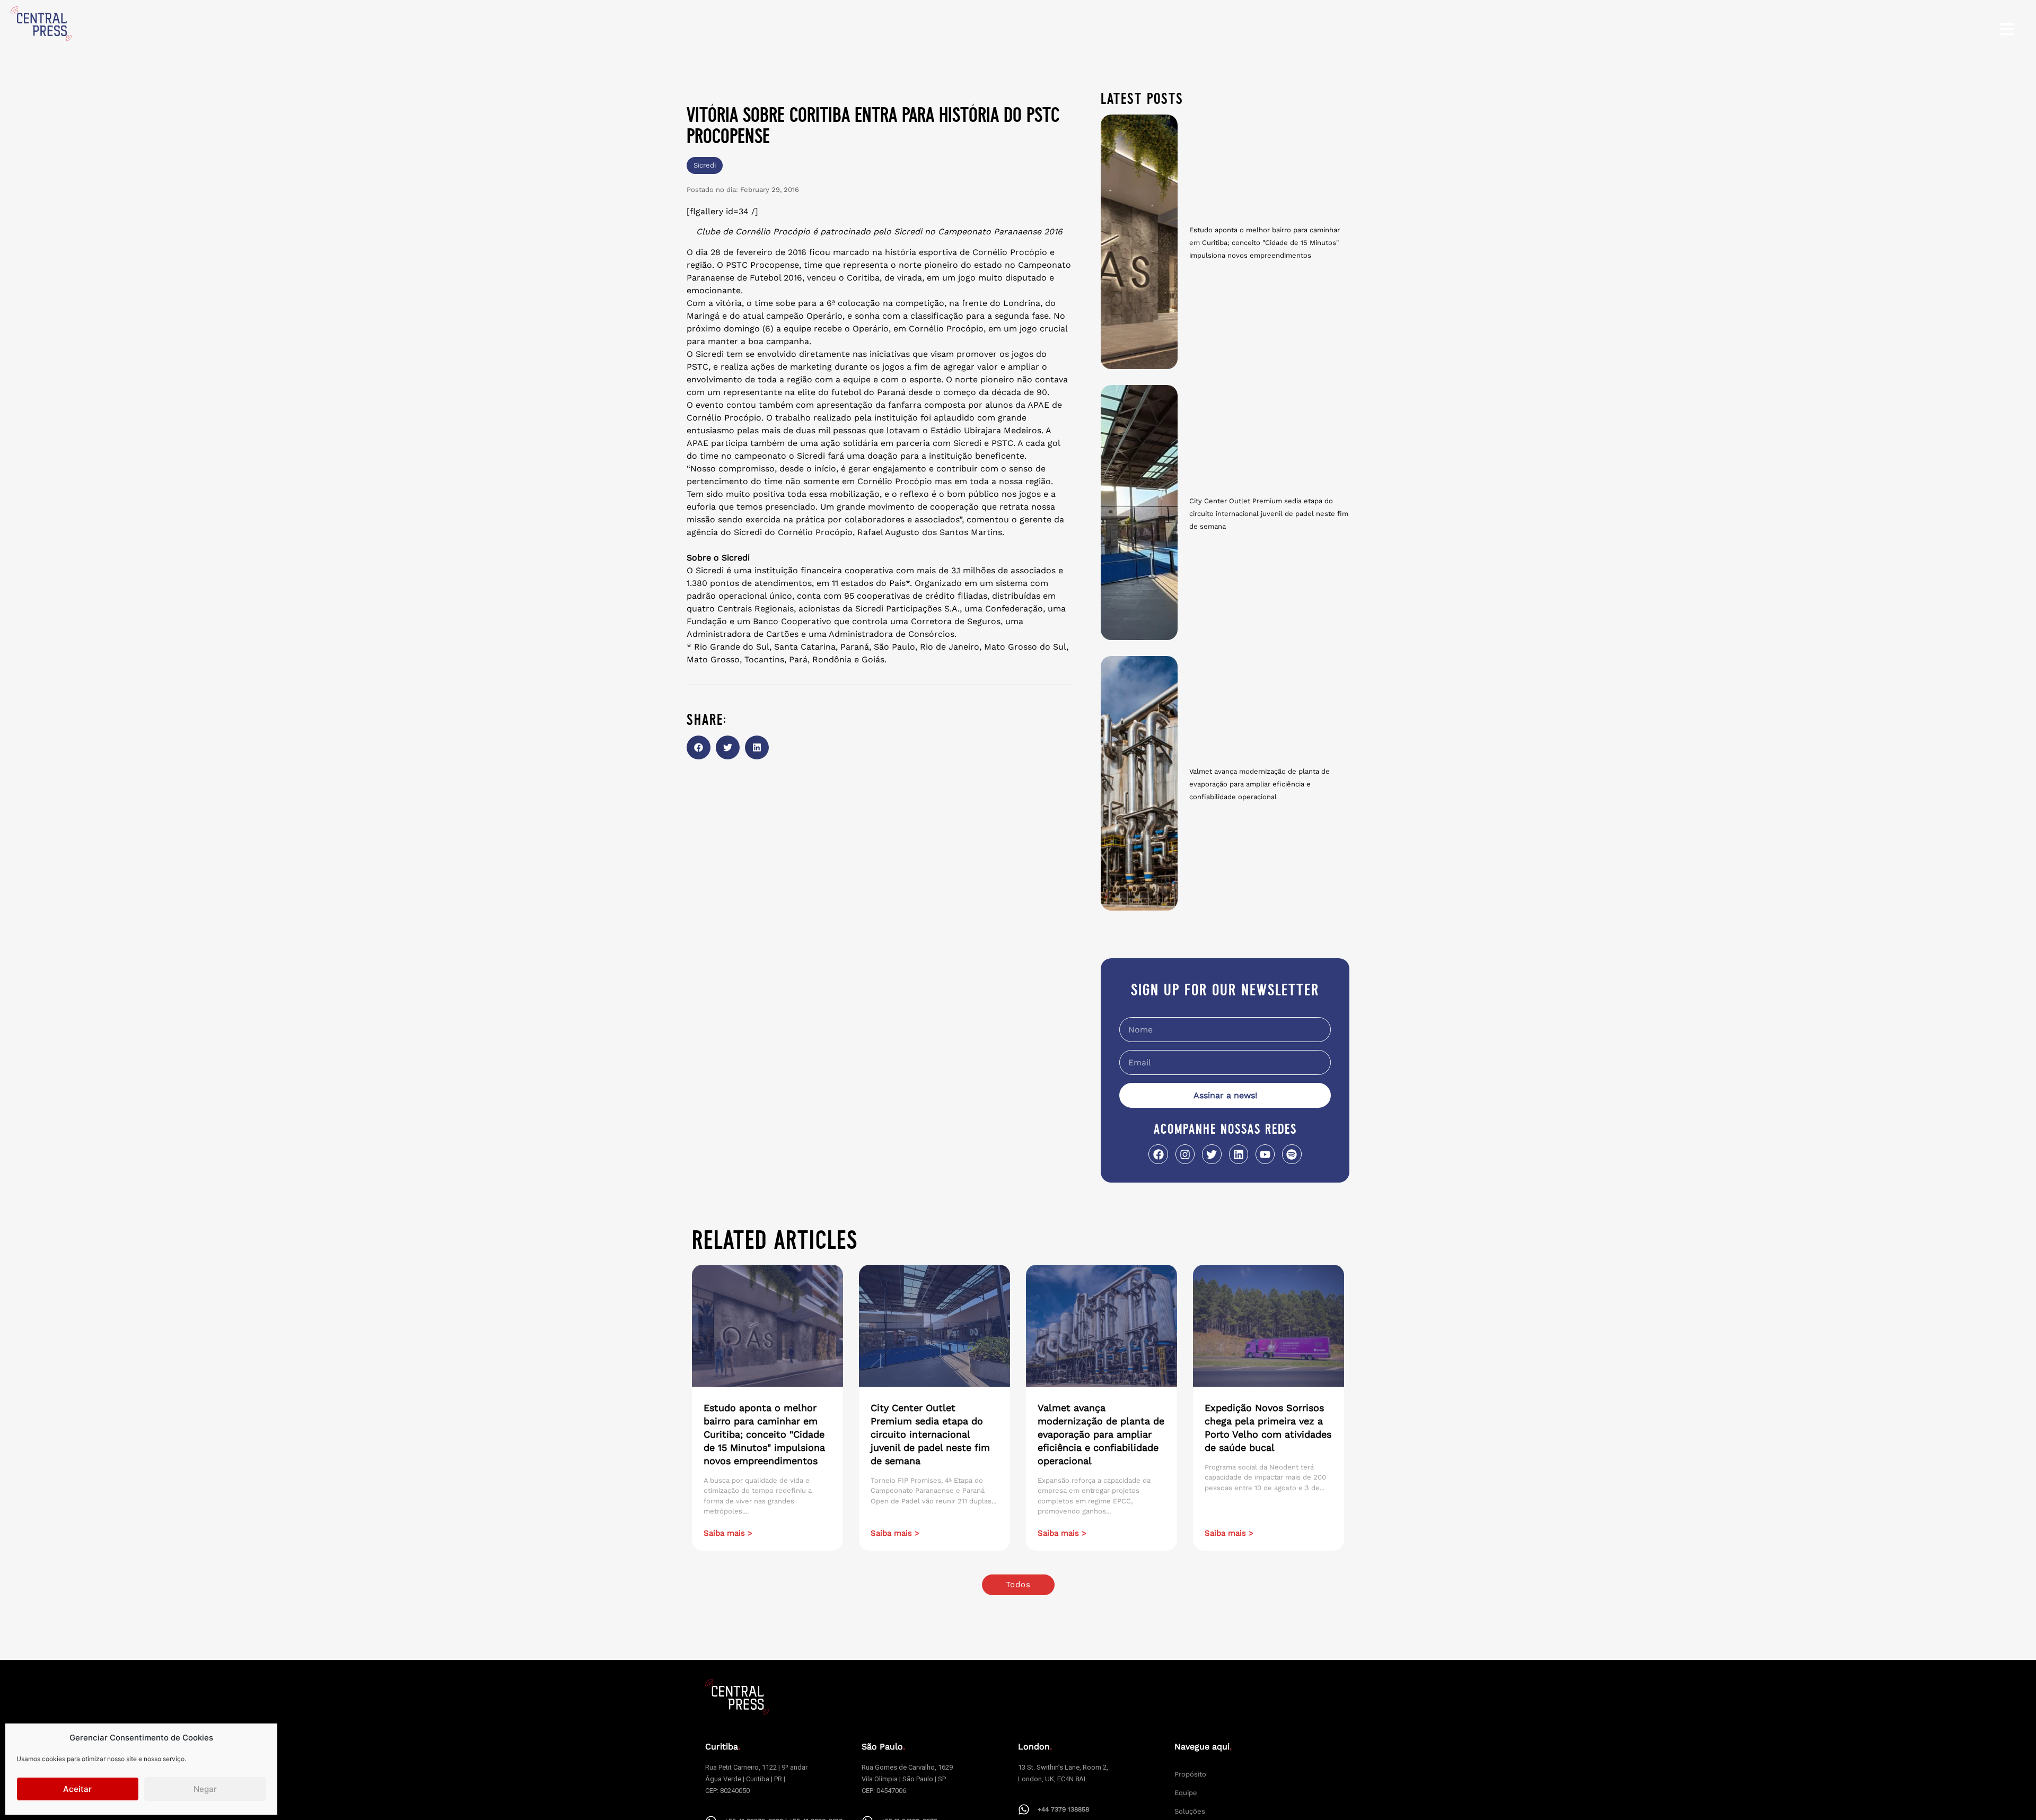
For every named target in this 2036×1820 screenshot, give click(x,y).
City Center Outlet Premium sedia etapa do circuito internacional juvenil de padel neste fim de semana (1269, 514)
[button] (699, 747)
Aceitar (77, 1789)
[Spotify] (1292, 1154)
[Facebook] (1158, 1154)
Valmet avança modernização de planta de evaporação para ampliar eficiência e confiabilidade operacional (1260, 784)
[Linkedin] (1239, 1154)
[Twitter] (1212, 1154)
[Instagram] (1185, 1154)
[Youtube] (1265, 1154)
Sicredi (705, 165)
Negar (205, 1789)
